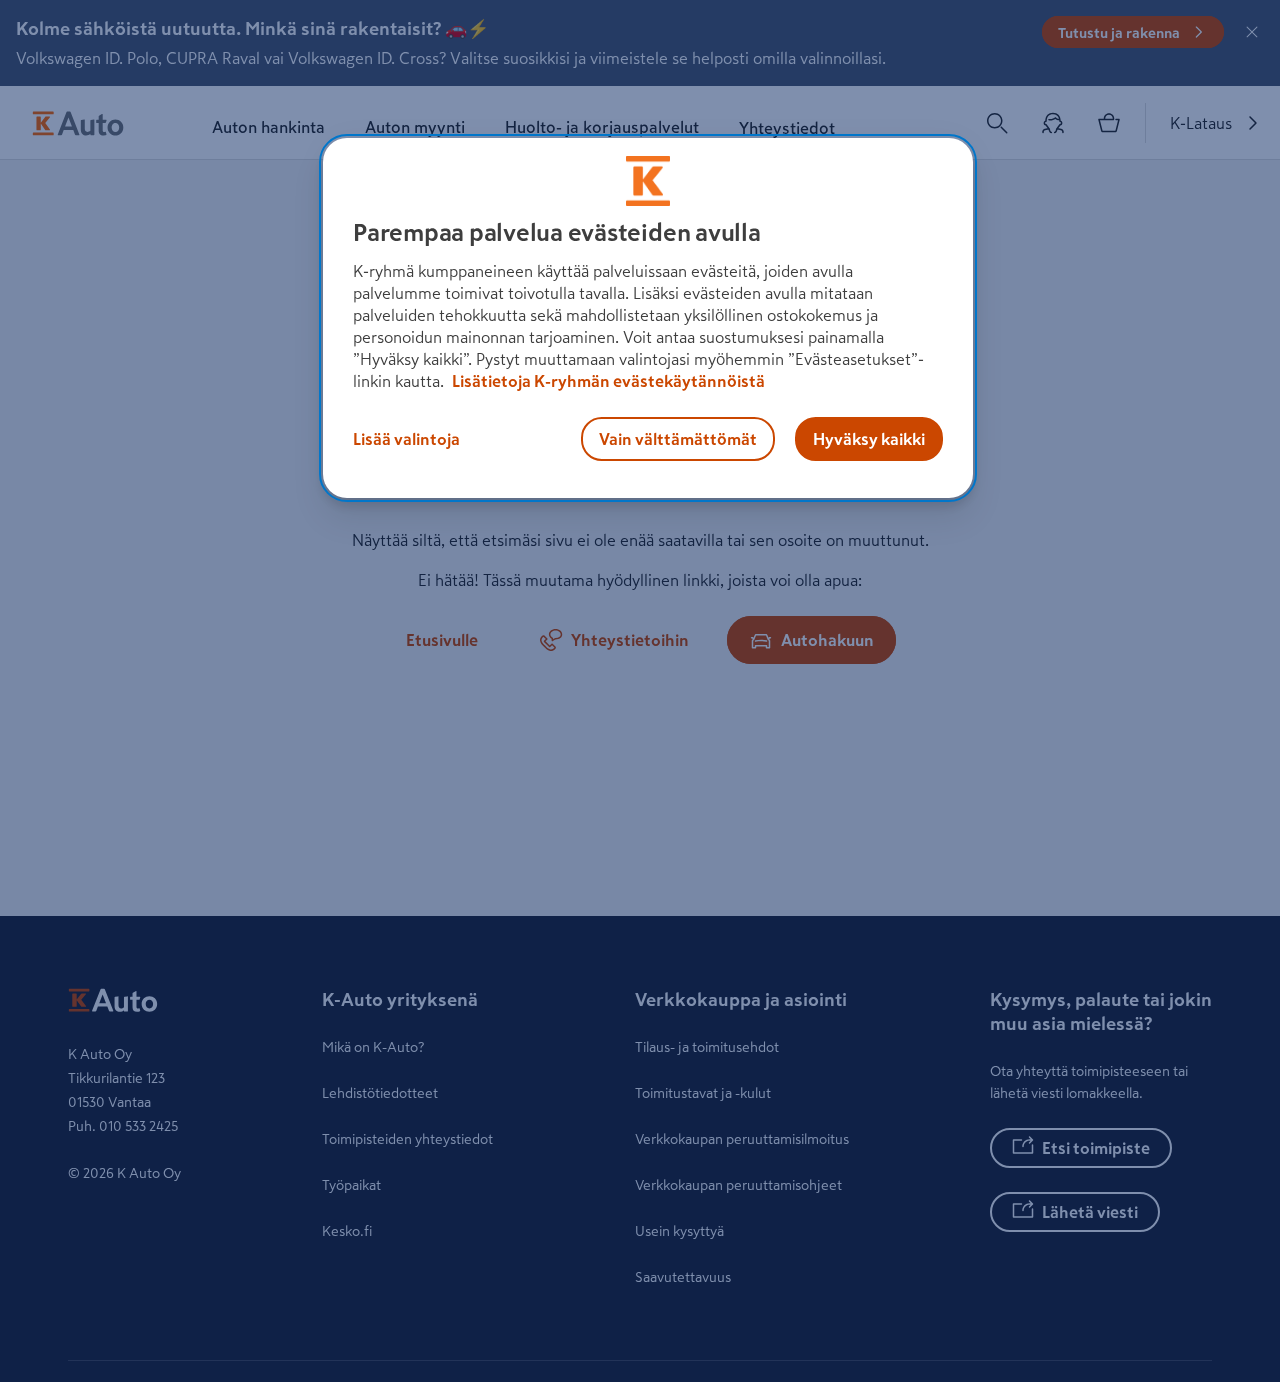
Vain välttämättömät (678, 439)
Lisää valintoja (406, 439)
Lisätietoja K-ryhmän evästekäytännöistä (607, 381)
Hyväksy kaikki (869, 439)
